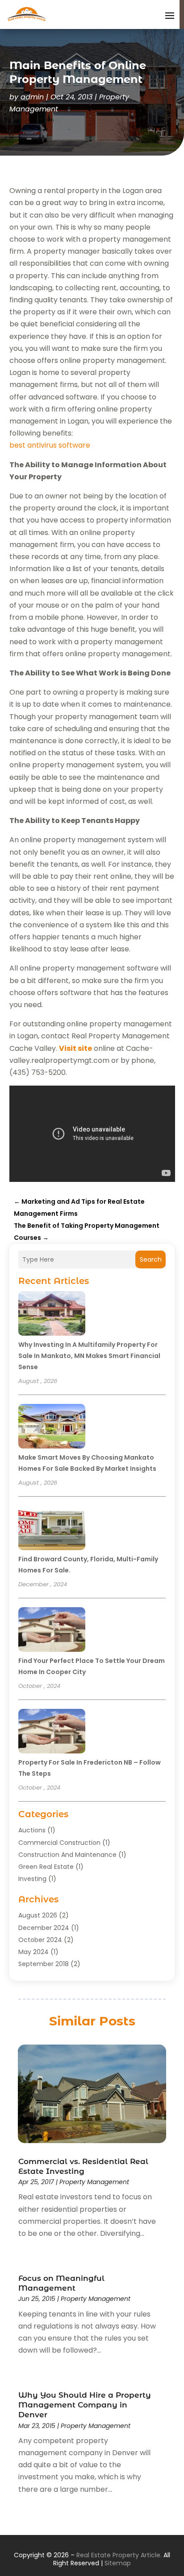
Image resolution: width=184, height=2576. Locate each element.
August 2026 (38, 1915)
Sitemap (118, 2563)
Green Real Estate (46, 1867)
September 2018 (44, 1964)
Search (151, 1259)
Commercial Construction (59, 1843)
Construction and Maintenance (67, 1855)
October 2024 (40, 1940)
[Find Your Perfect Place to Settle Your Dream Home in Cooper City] (52, 1631)
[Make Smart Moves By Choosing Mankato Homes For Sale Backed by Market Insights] (52, 1428)
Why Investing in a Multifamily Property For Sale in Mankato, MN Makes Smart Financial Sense (89, 1356)
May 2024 (33, 1952)
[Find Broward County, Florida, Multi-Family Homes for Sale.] (52, 1529)
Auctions (32, 1830)
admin (32, 97)
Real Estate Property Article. (119, 2555)
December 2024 (44, 1928)
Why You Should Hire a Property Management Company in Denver (85, 2405)
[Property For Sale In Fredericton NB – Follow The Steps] (52, 1732)
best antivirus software (50, 445)
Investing (32, 1879)
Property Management (94, 2182)
